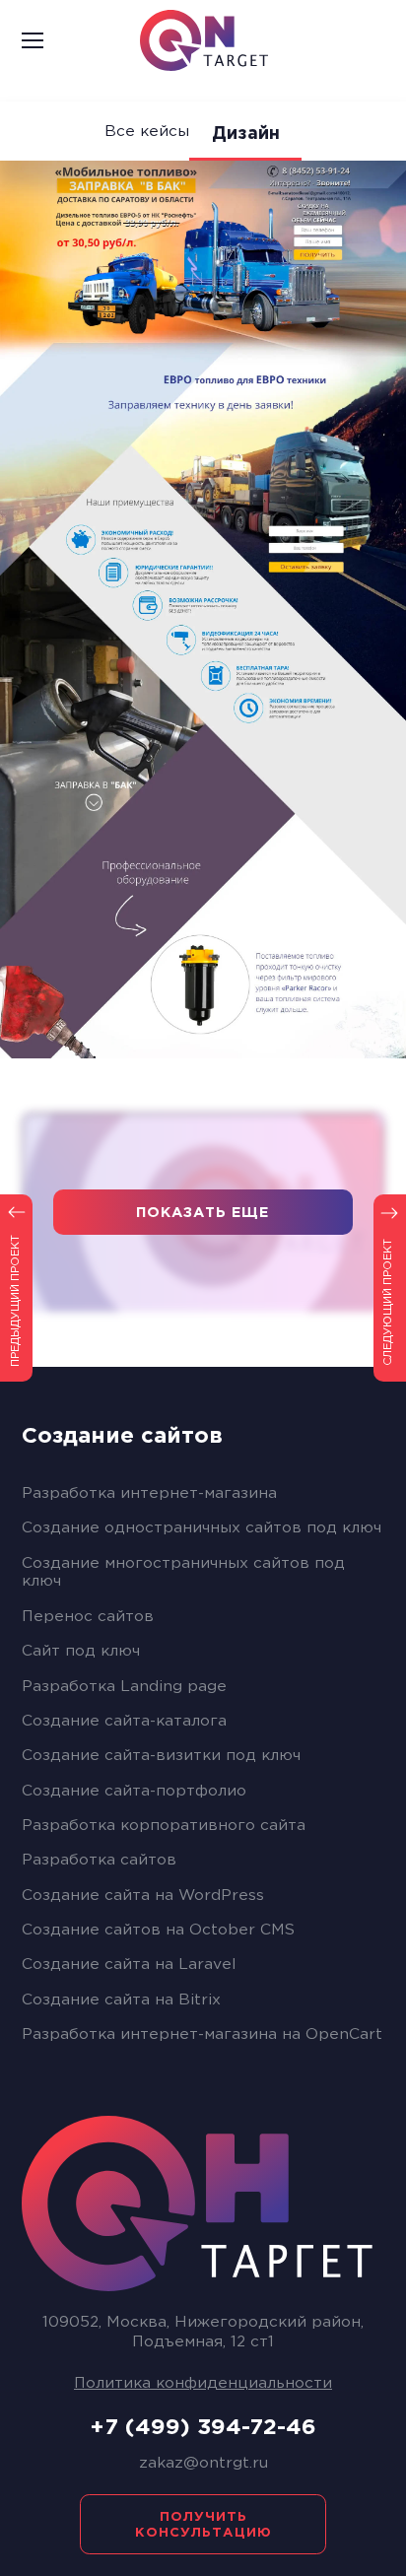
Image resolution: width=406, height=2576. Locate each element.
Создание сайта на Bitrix (121, 2000)
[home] (219, 40)
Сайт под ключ (81, 1651)
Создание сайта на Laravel (129, 1965)
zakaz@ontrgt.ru (203, 2463)
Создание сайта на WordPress (143, 1896)
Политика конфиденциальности (203, 2383)
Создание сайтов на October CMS (158, 1930)
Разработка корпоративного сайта (164, 1826)
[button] (52, 40)
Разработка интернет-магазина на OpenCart (202, 2034)
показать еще (203, 1213)
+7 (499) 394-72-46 (203, 2428)
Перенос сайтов (88, 1617)
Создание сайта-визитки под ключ (161, 1756)
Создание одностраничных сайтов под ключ (202, 1528)
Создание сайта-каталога (124, 1721)
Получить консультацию (203, 2525)
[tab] (203, 1436)
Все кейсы (147, 132)
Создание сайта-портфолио (134, 1791)
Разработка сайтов (99, 1860)
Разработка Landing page (124, 1687)
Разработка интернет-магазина (149, 1493)
